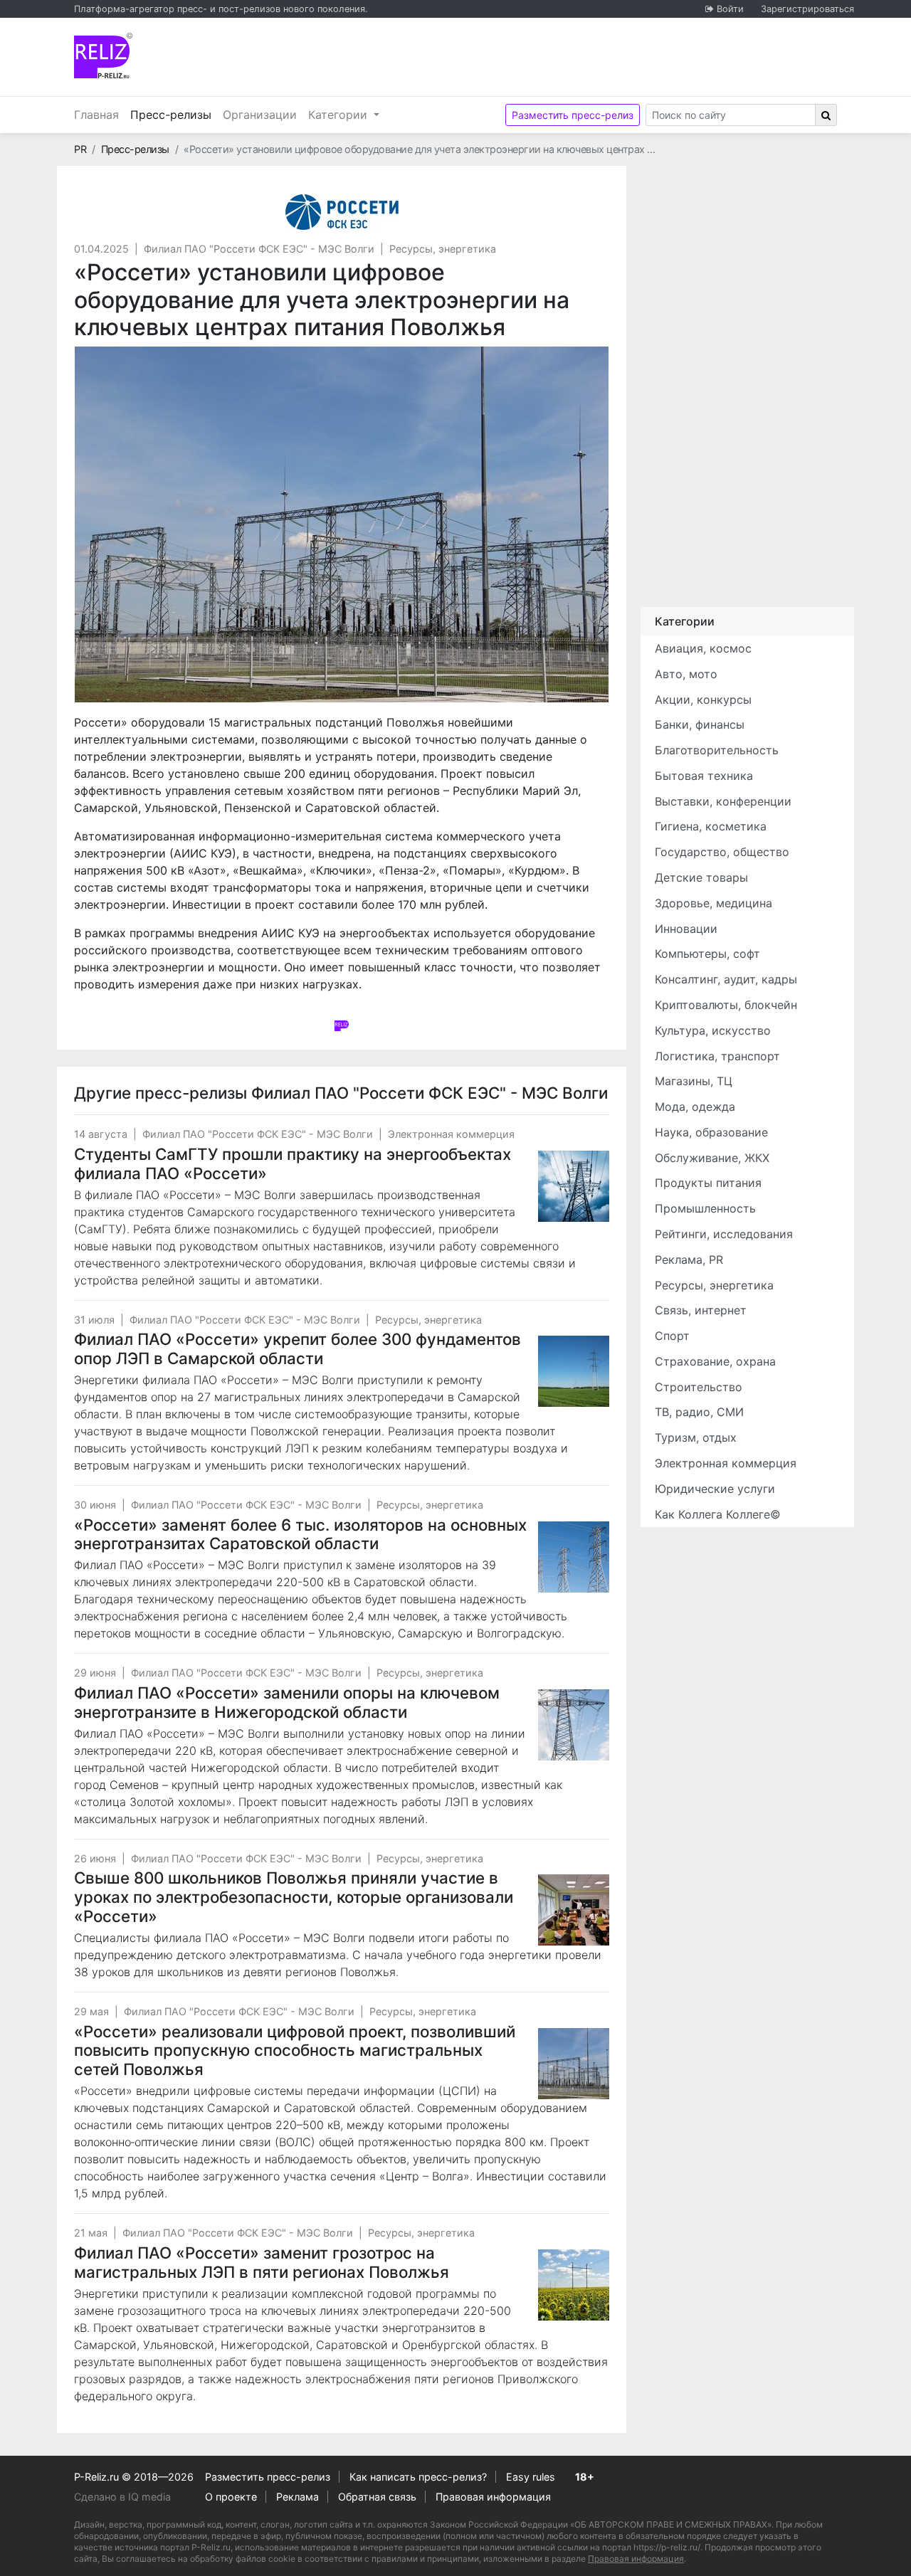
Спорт (672, 1336)
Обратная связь (377, 2497)
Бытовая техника (704, 776)
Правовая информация (493, 2497)
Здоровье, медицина (713, 903)
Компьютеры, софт (707, 954)
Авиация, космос (703, 648)
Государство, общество (722, 852)
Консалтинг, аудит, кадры (726, 979)
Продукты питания (708, 1183)
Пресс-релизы (174, 114)
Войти (730, 9)
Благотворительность (717, 750)
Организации (260, 115)
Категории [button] (339, 115)
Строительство (699, 1387)
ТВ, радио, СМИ (699, 1412)
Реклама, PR (689, 1260)
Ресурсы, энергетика (443, 249)
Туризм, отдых (696, 1437)
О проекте (231, 2497)
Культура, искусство (713, 1030)
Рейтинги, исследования (724, 1234)
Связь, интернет (701, 1310)
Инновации (686, 929)
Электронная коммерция (451, 1134)
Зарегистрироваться (807, 9)
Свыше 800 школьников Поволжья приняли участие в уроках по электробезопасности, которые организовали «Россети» (294, 1897)
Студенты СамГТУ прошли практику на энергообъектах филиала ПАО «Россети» (293, 1163)
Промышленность (705, 1208)
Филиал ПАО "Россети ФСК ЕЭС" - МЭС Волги (259, 249)
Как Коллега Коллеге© (718, 1514)
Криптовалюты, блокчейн (726, 1005)
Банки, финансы (700, 724)
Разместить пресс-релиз (573, 115)
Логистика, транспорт (717, 1056)
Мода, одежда (695, 1107)
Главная (96, 115)
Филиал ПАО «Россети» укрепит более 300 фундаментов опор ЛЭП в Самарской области (297, 1348)
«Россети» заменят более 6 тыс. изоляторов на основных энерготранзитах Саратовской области (300, 1534)
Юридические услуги (715, 1489)
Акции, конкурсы (703, 700)
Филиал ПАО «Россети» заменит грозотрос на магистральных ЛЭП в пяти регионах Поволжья (262, 2262)
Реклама (297, 2497)
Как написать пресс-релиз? (418, 2477)
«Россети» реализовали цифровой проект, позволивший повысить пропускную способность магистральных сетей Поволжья (295, 2050)
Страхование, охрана (715, 1361)
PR (80, 149)
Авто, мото (686, 674)
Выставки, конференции (723, 801)
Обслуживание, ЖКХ (712, 1158)
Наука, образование (711, 1132)
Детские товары (701, 877)
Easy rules (531, 2477)
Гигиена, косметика (711, 826)
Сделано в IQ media (122, 2497)
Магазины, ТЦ (694, 1081)
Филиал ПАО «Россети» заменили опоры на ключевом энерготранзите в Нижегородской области (287, 1702)
